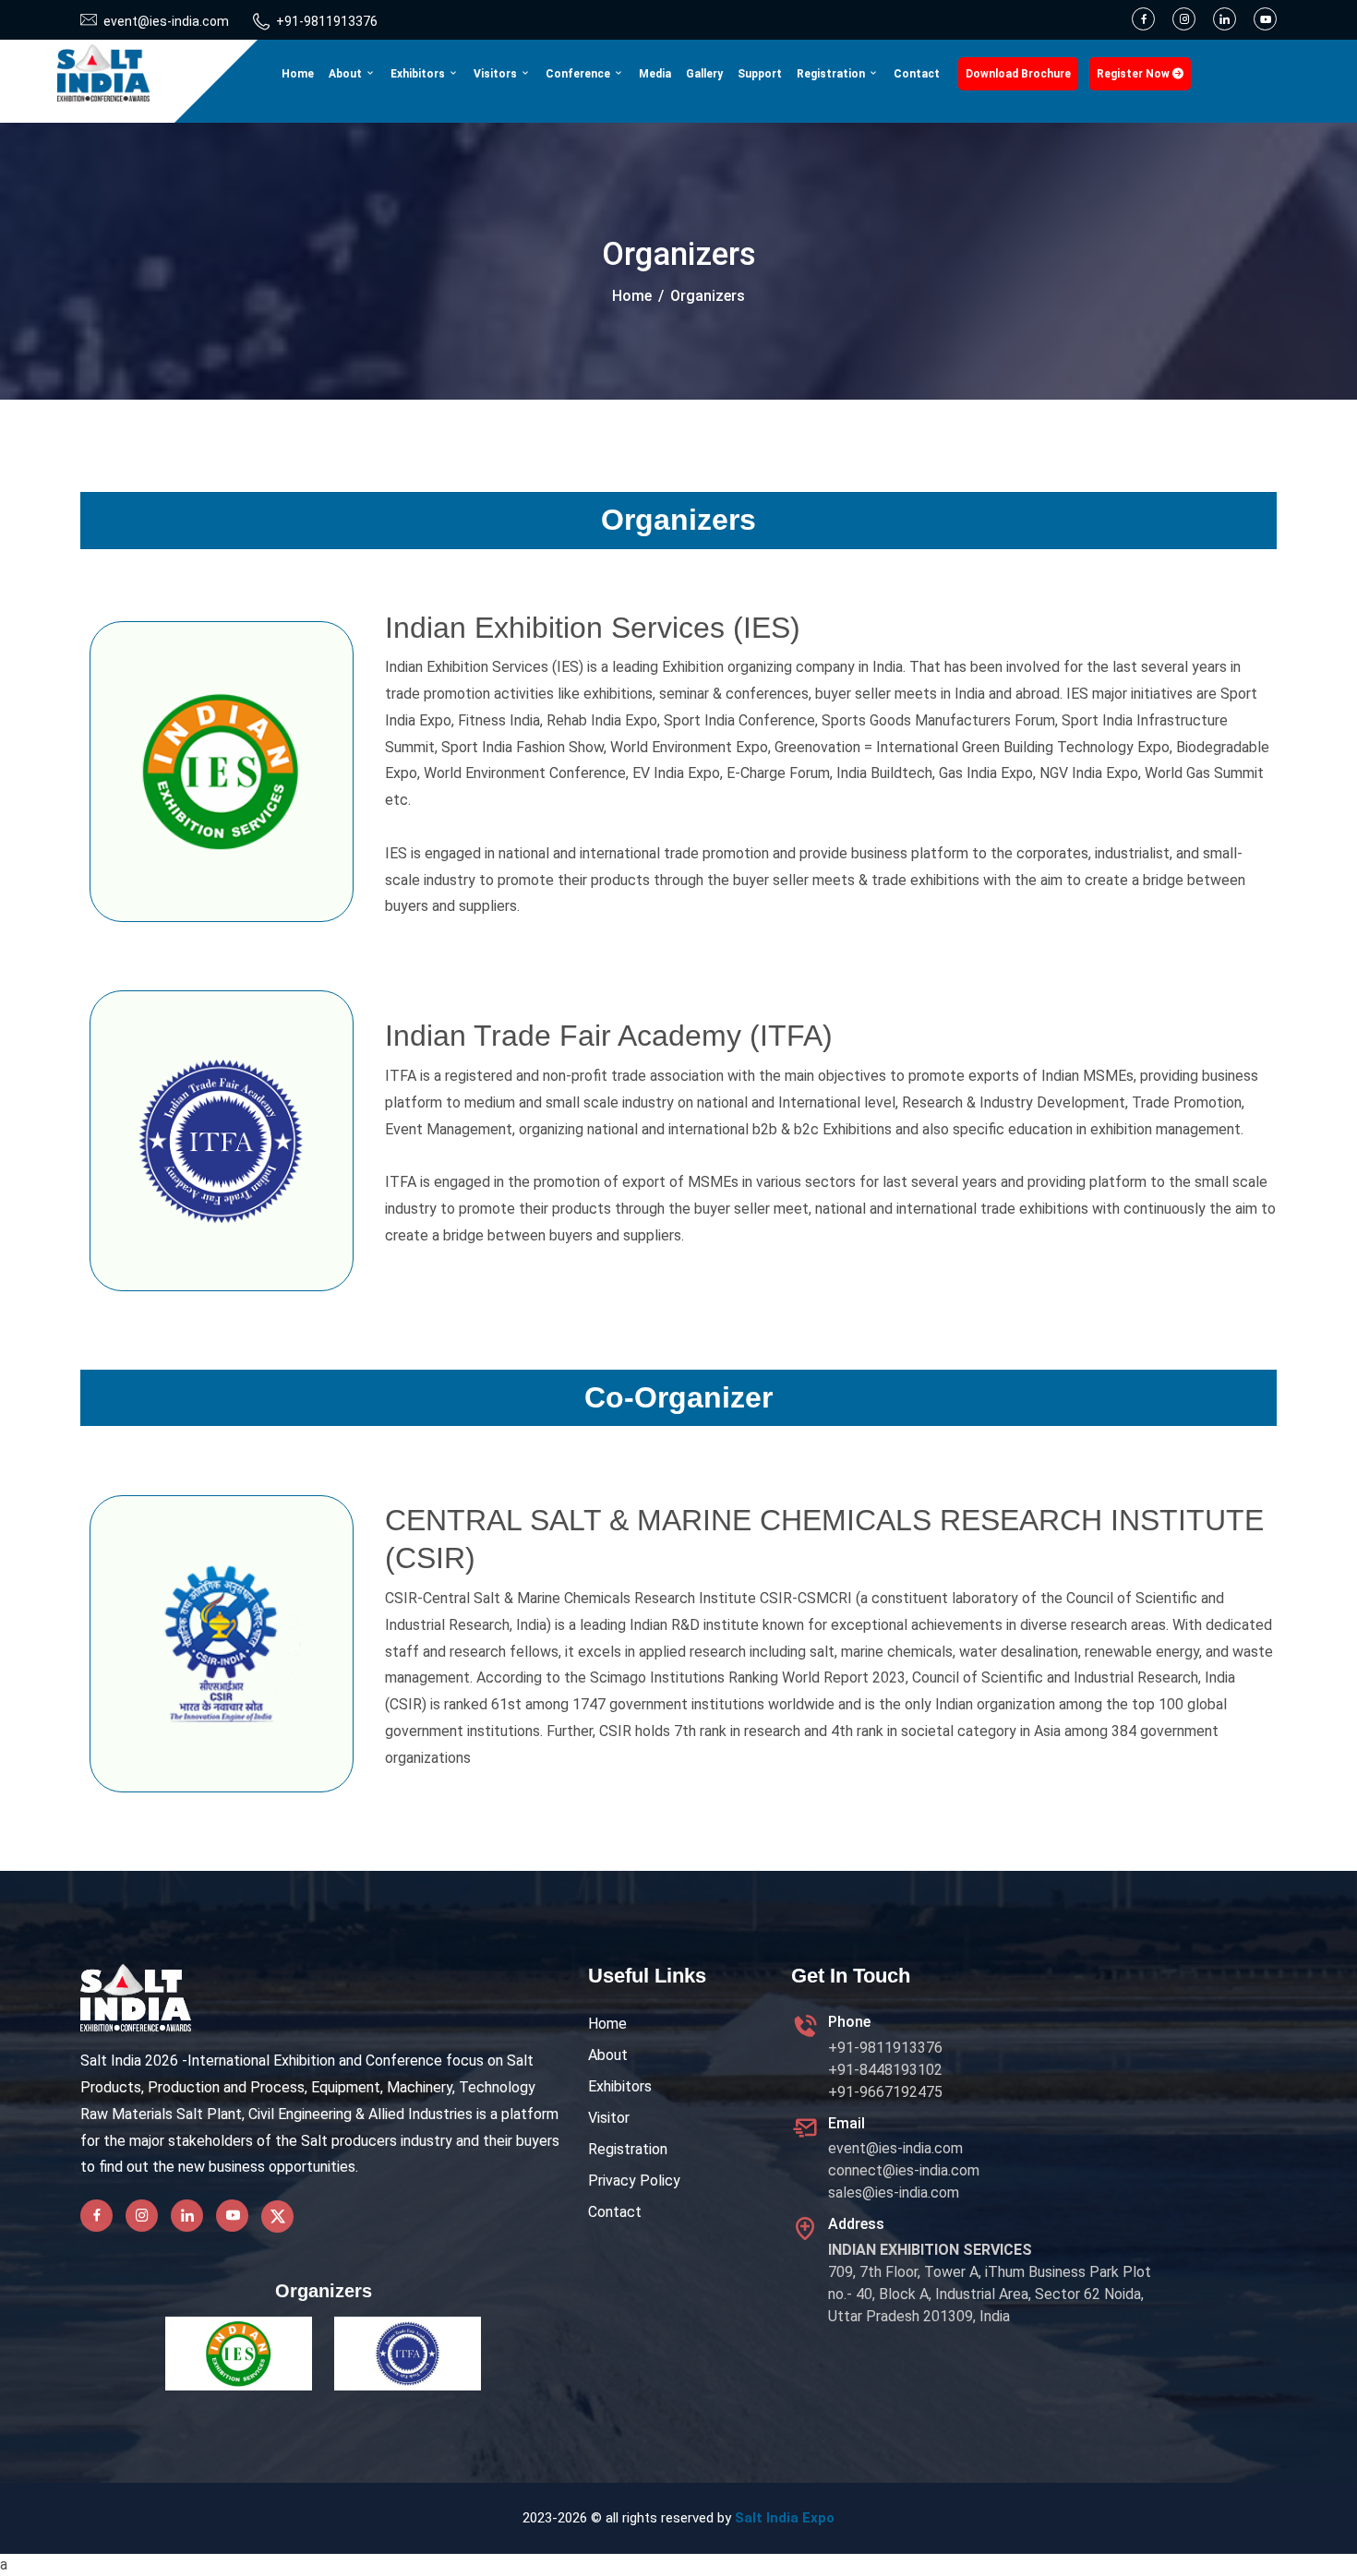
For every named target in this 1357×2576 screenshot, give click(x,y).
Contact (917, 74)
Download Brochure (1018, 74)
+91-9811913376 (327, 21)
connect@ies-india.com (904, 2170)
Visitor (609, 2118)
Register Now (1135, 74)
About (347, 74)
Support (760, 74)
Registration (832, 74)
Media (655, 74)
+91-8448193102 (885, 2070)
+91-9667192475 (885, 2092)
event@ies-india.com (895, 2148)
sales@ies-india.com (894, 2193)
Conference (579, 74)
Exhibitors (419, 74)
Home (298, 74)
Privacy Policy (634, 2181)
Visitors (497, 74)
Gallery (704, 74)
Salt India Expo (785, 2518)
